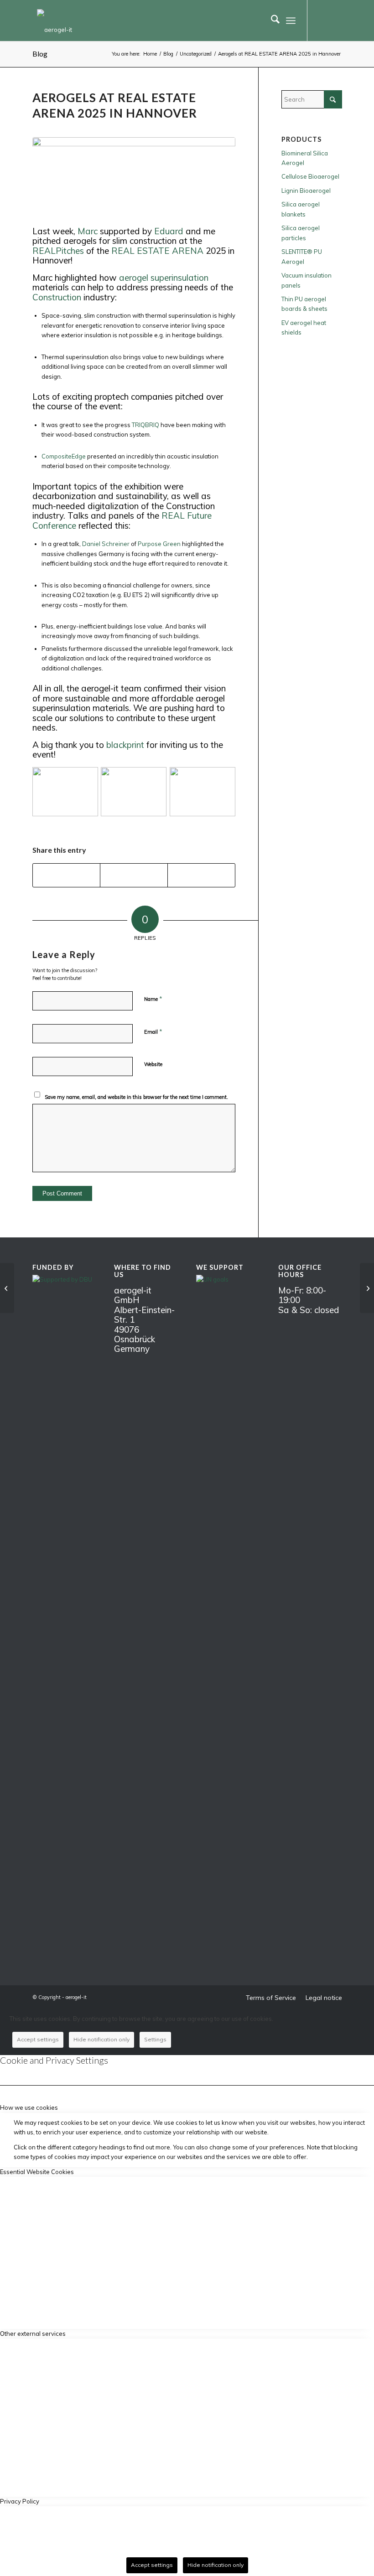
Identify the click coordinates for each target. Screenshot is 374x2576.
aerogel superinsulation (164, 278)
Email (153, 1031)
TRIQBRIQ (145, 425)
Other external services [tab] (33, 2334)
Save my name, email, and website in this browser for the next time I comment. (136, 1097)
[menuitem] (271, 21)
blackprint (125, 745)
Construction (57, 297)
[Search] (271, 21)
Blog (40, 54)
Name (153, 999)
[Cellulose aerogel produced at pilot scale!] (7, 1288)
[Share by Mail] (201, 875)
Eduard (169, 231)
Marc (88, 231)
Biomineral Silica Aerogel (305, 158)
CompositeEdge (64, 456)
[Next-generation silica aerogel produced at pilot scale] (367, 1288)
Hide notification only (101, 2039)
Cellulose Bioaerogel (310, 176)
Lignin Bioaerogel (306, 191)
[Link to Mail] (335, 21)
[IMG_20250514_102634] (134, 176)
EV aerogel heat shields (304, 327)
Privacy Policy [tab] (20, 2501)
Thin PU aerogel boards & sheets (304, 304)
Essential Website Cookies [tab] (37, 2172)
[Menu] (291, 21)
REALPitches (58, 251)
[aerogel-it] (55, 23)
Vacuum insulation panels (306, 280)
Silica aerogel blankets (301, 209)
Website (153, 1064)
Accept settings (38, 2039)
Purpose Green (159, 544)
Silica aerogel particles (301, 233)
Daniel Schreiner (106, 544)
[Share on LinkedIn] (134, 875)
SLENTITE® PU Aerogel (302, 256)
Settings (155, 2039)
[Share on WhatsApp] (67, 875)
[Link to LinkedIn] (322, 21)
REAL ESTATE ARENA (157, 251)
